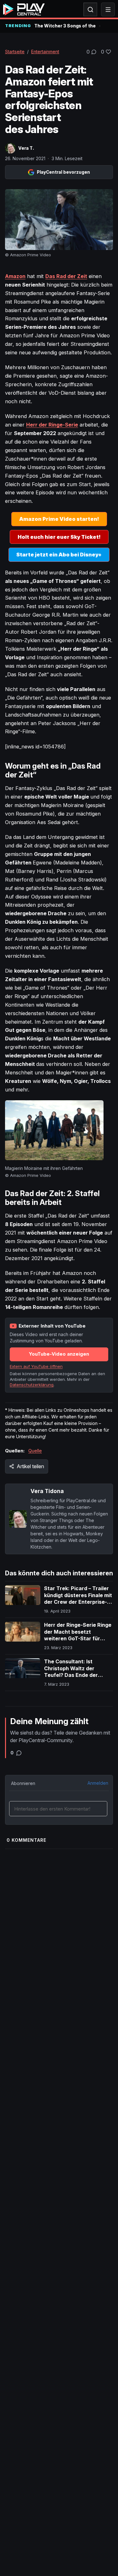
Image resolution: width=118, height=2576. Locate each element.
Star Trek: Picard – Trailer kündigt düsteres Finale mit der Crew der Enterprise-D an (78, 1599)
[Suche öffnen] (90, 9)
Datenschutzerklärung (32, 1385)
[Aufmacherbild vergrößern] (59, 220)
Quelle (35, 1451)
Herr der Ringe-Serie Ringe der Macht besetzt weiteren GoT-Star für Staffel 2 (78, 1635)
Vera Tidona (47, 1491)
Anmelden (98, 1783)
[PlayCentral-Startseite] (24, 9)
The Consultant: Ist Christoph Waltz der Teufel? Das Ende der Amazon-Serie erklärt (71, 1672)
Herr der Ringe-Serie (52, 425)
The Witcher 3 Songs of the (65, 26)
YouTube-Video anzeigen (59, 1354)
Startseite (15, 52)
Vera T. (26, 148)
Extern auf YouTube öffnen (36, 1366)
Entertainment (45, 52)
